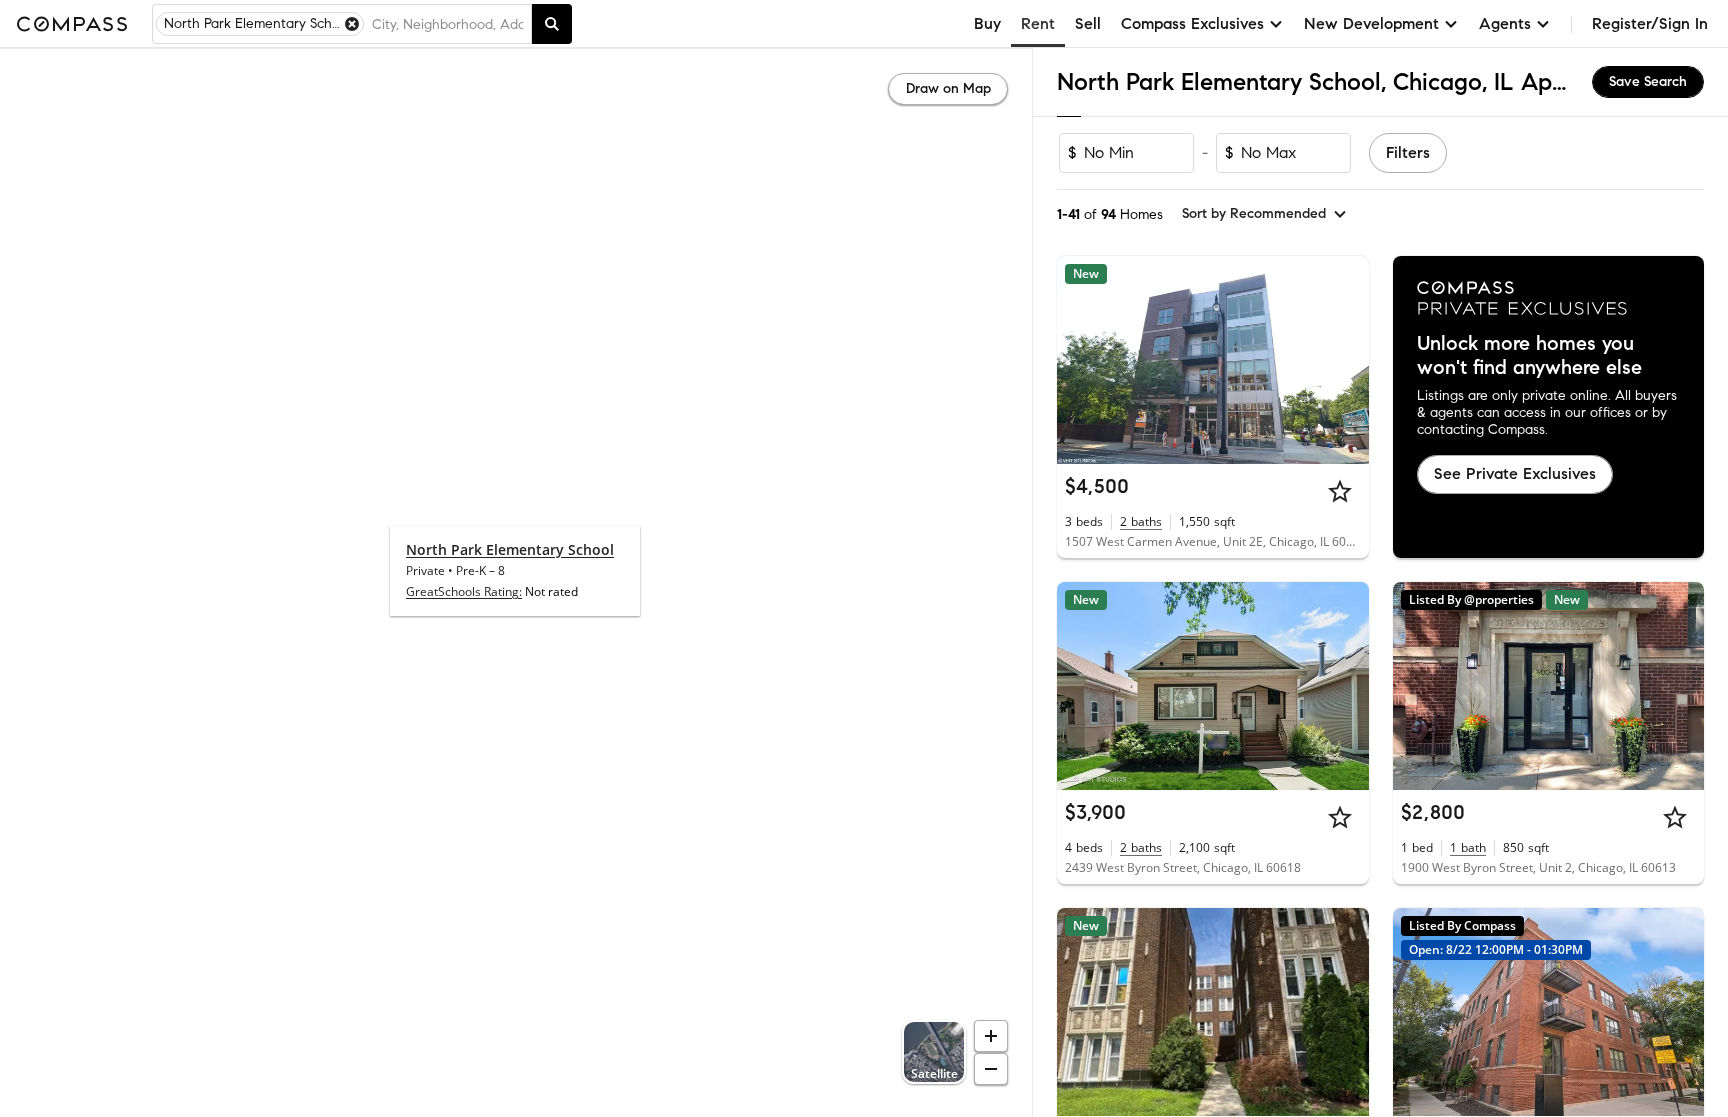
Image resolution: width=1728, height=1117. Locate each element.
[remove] (352, 24)
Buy (987, 23)
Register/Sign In (1650, 23)
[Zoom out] (991, 1069)
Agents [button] (1505, 23)
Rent (1038, 23)
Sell (1088, 23)
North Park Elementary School (510, 549)
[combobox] (447, 24)
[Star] (1340, 491)
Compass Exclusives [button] (1192, 23)
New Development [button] (1371, 23)
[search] (552, 24)
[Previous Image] (1081, 360)
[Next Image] (1345, 360)
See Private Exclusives (1515, 473)
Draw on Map (948, 88)
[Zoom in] (991, 1036)
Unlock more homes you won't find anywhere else (1529, 356)
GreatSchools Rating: (464, 591)
